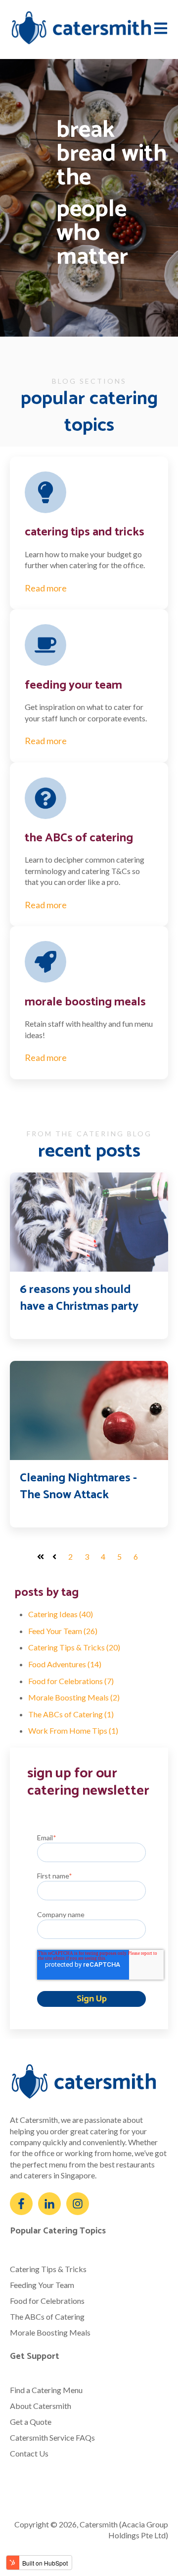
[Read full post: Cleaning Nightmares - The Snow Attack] (89, 1410)
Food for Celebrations (71, 1681)
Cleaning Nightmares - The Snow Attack (78, 1487)
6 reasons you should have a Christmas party (79, 1298)
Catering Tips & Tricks (74, 1647)
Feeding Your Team (42, 2285)
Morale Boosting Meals (74, 1697)
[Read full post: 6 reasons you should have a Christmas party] (89, 1222)
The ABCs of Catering (71, 1714)
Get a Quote (31, 2422)
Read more (46, 588)
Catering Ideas (61, 1614)
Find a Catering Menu (46, 2390)
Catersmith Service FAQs (52, 2437)
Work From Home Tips (73, 1730)
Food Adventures (65, 1664)
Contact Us (29, 2453)
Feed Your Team (63, 1631)
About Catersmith (41, 2406)
